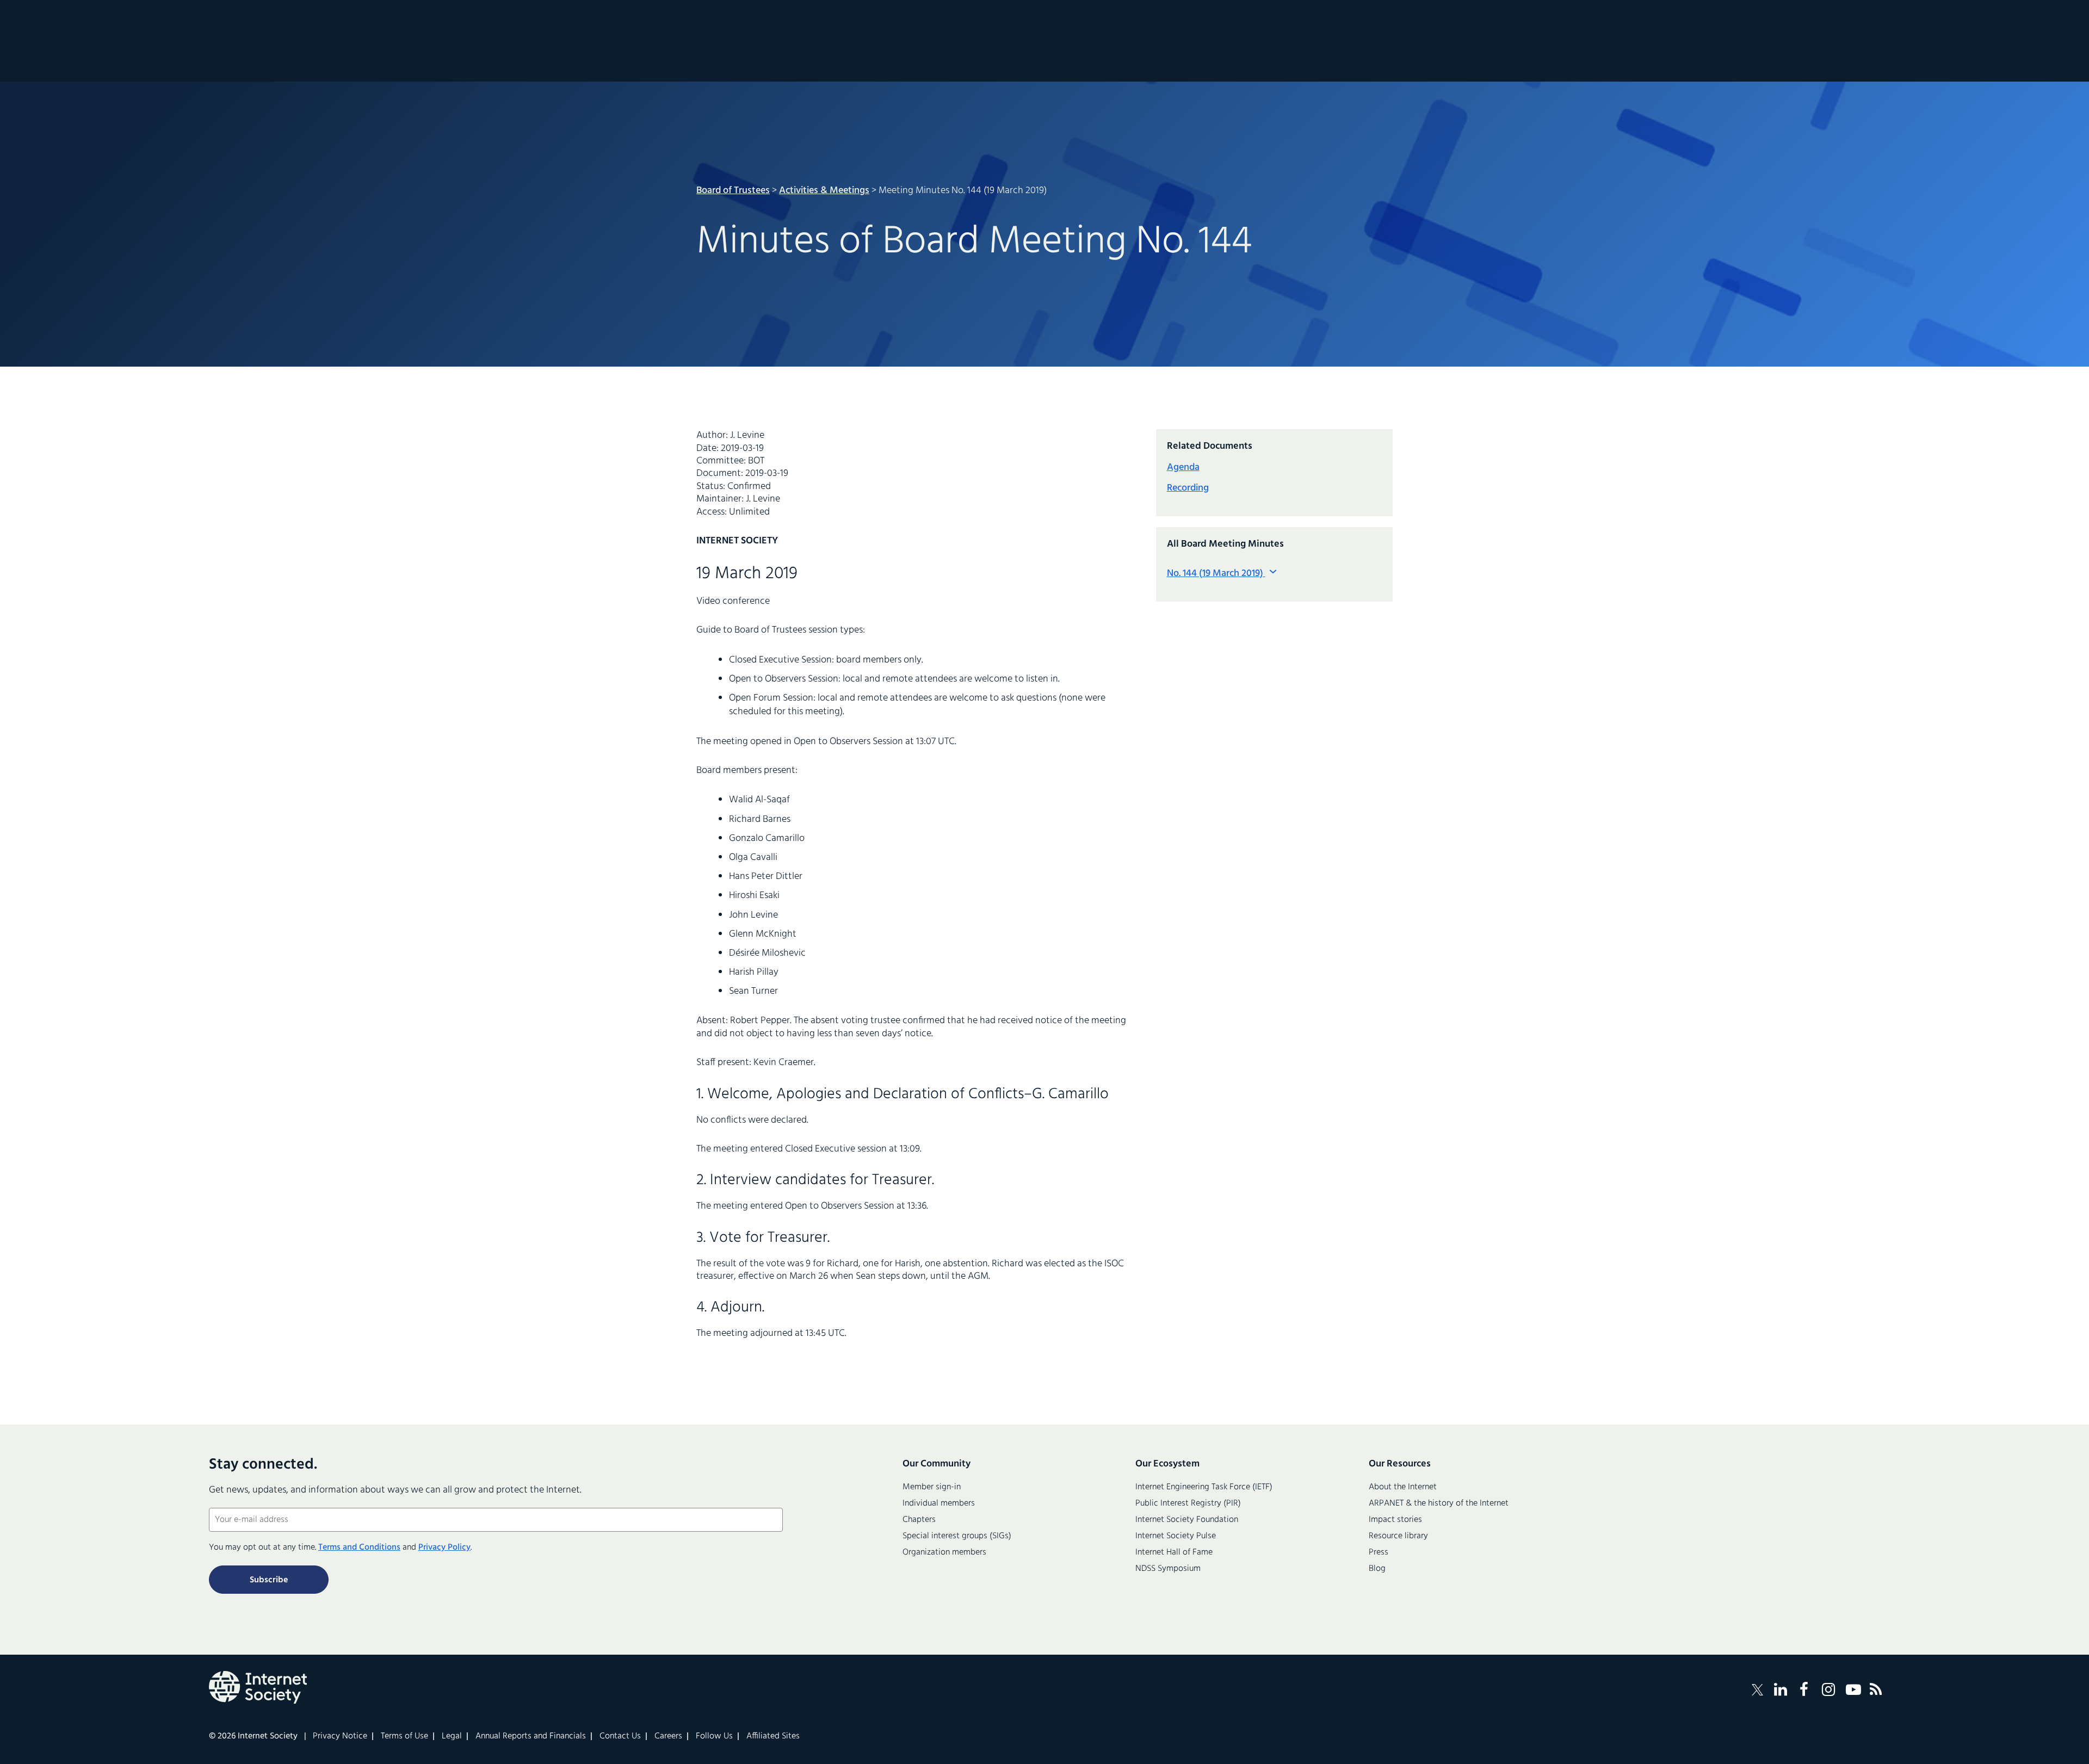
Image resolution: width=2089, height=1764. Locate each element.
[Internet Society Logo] (258, 1687)
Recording (1188, 488)
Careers (668, 1736)
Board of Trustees (733, 191)
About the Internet (1403, 1487)
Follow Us (714, 1736)
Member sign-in (932, 1487)
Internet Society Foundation (1187, 1520)
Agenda (1183, 468)
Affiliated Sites (773, 1736)
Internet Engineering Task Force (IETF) (1204, 1487)
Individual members (939, 1503)
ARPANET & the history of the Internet (1439, 1503)
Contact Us (620, 1736)
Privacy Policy (444, 1548)
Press (1379, 1552)
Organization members (944, 1552)
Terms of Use (404, 1736)
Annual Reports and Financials (531, 1736)
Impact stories (1395, 1520)
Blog (1377, 1569)
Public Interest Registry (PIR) (1188, 1503)
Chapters (919, 1520)
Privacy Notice (340, 1736)
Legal (452, 1736)
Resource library (1398, 1536)
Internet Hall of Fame (1174, 1552)
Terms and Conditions (359, 1548)
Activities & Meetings (824, 191)
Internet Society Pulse (1176, 1536)
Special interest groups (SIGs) (957, 1536)
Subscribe (269, 1580)
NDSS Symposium (1168, 1569)
